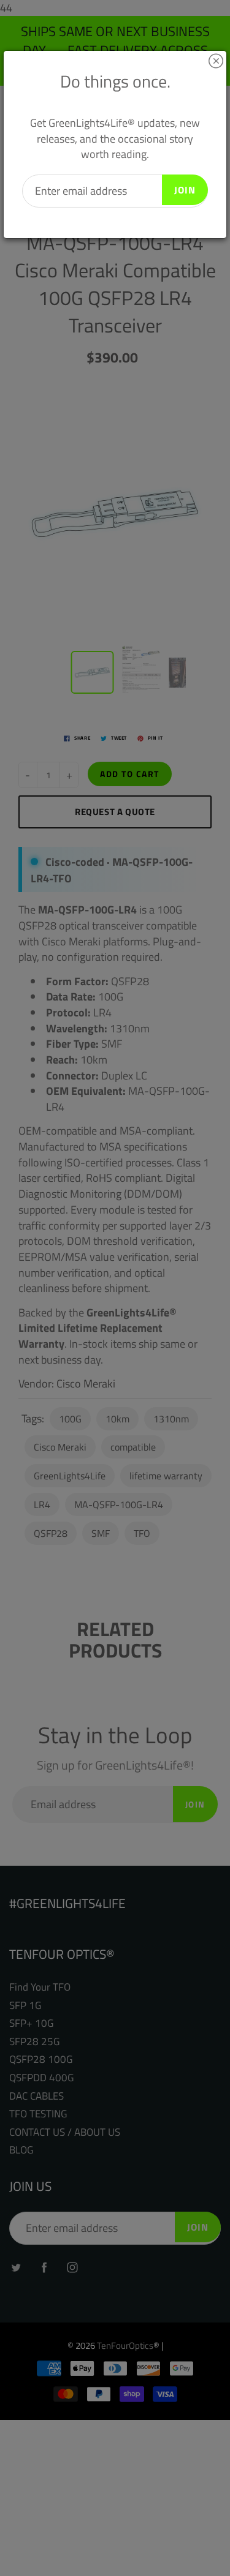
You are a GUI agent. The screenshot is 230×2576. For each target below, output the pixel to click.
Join (185, 190)
